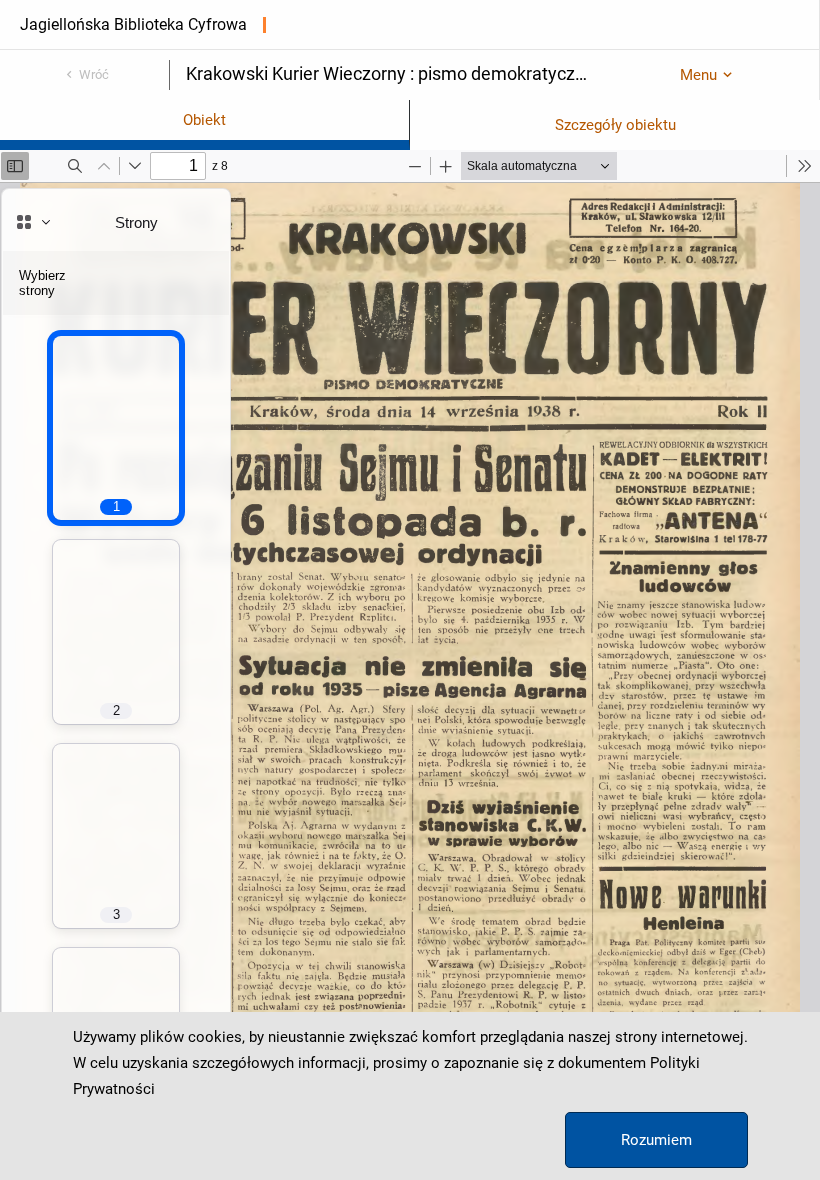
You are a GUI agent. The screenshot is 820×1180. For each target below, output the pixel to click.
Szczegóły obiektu (615, 125)
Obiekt (204, 120)
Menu (698, 75)
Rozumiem (656, 1140)
